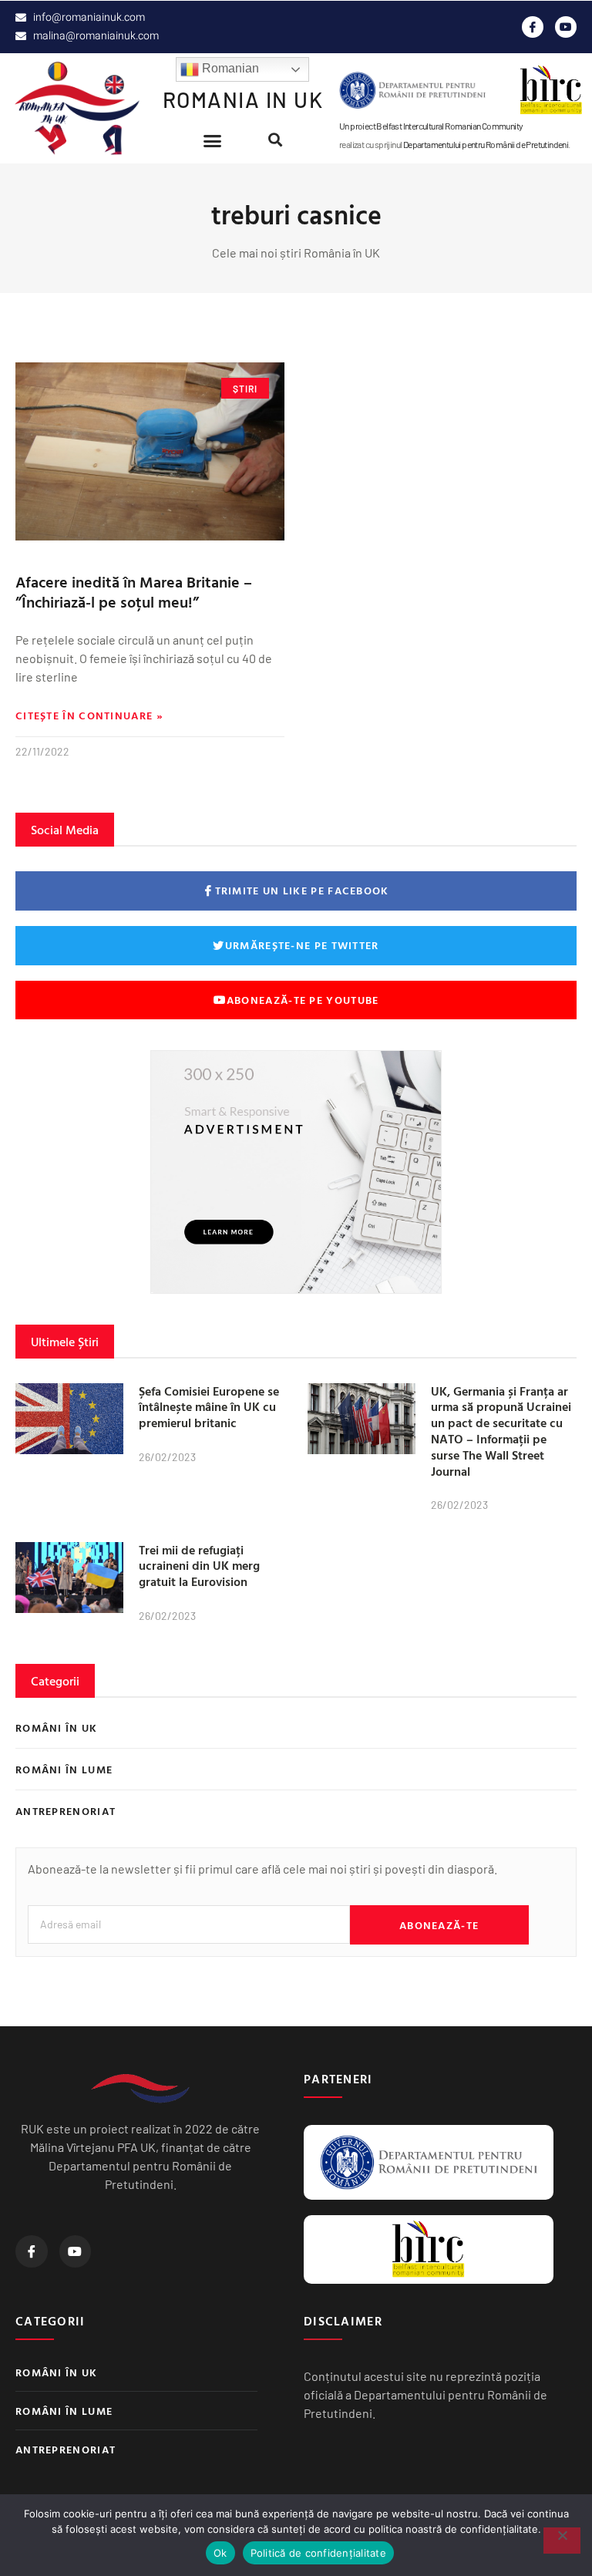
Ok (220, 2553)
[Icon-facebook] (533, 27)
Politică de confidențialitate (318, 2553)
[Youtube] (566, 27)
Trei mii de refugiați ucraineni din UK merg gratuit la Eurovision (199, 1566)
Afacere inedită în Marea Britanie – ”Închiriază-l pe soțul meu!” (134, 591)
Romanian (229, 68)
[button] (212, 141)
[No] (562, 2541)
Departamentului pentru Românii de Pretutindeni (486, 144)
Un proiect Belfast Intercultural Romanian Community (431, 126)
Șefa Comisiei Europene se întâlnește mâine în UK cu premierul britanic (209, 1407)
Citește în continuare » (89, 716)
